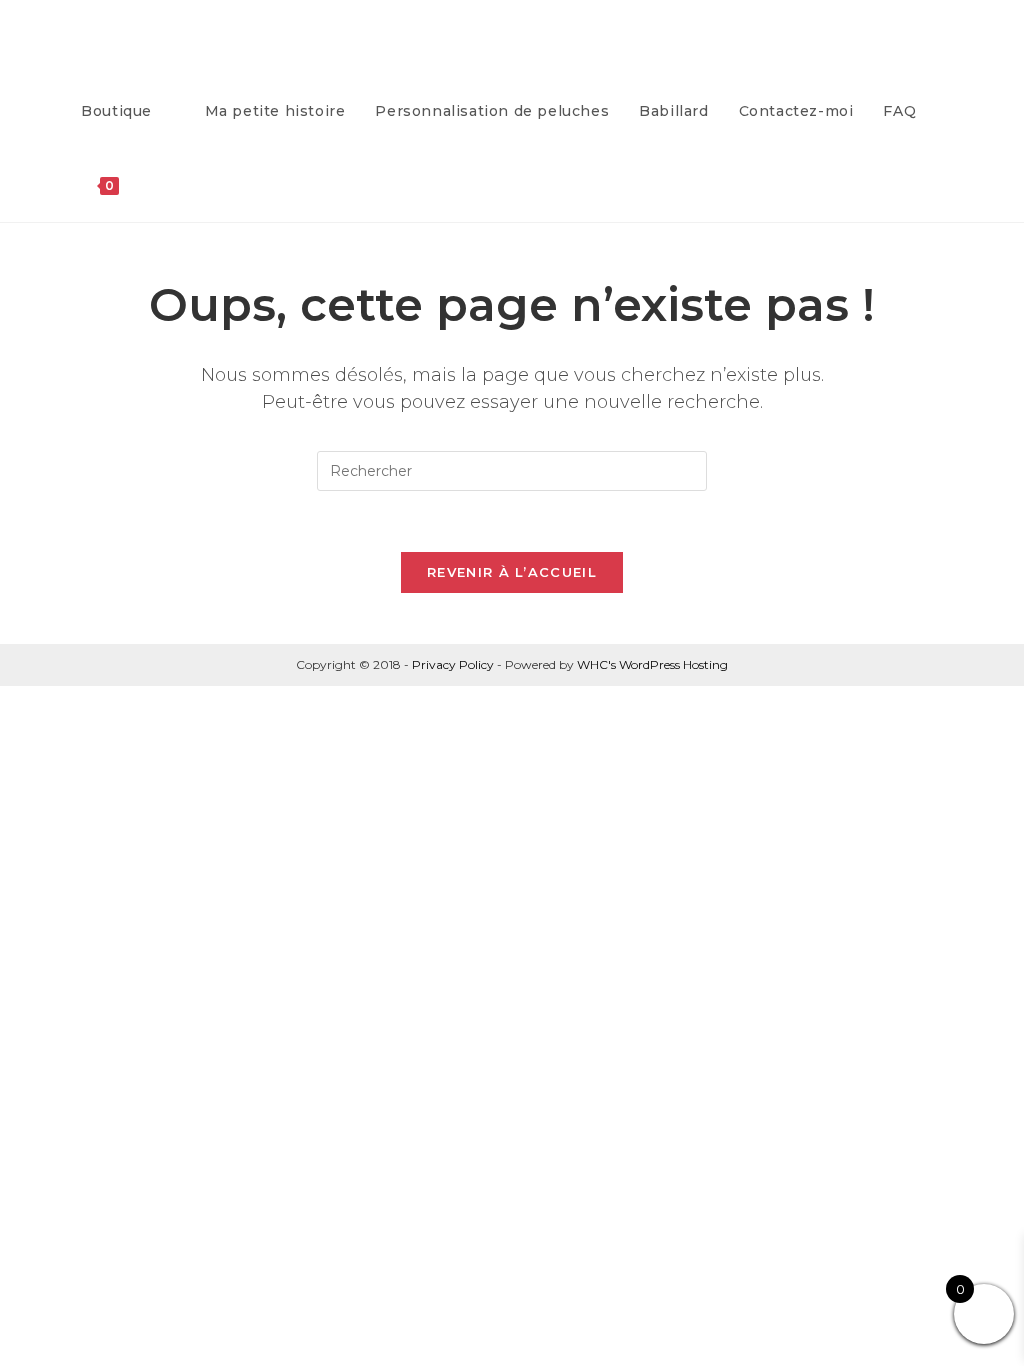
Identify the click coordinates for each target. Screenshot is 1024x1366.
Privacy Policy (453, 664)
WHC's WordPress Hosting (652, 664)
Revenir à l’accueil (512, 572)
